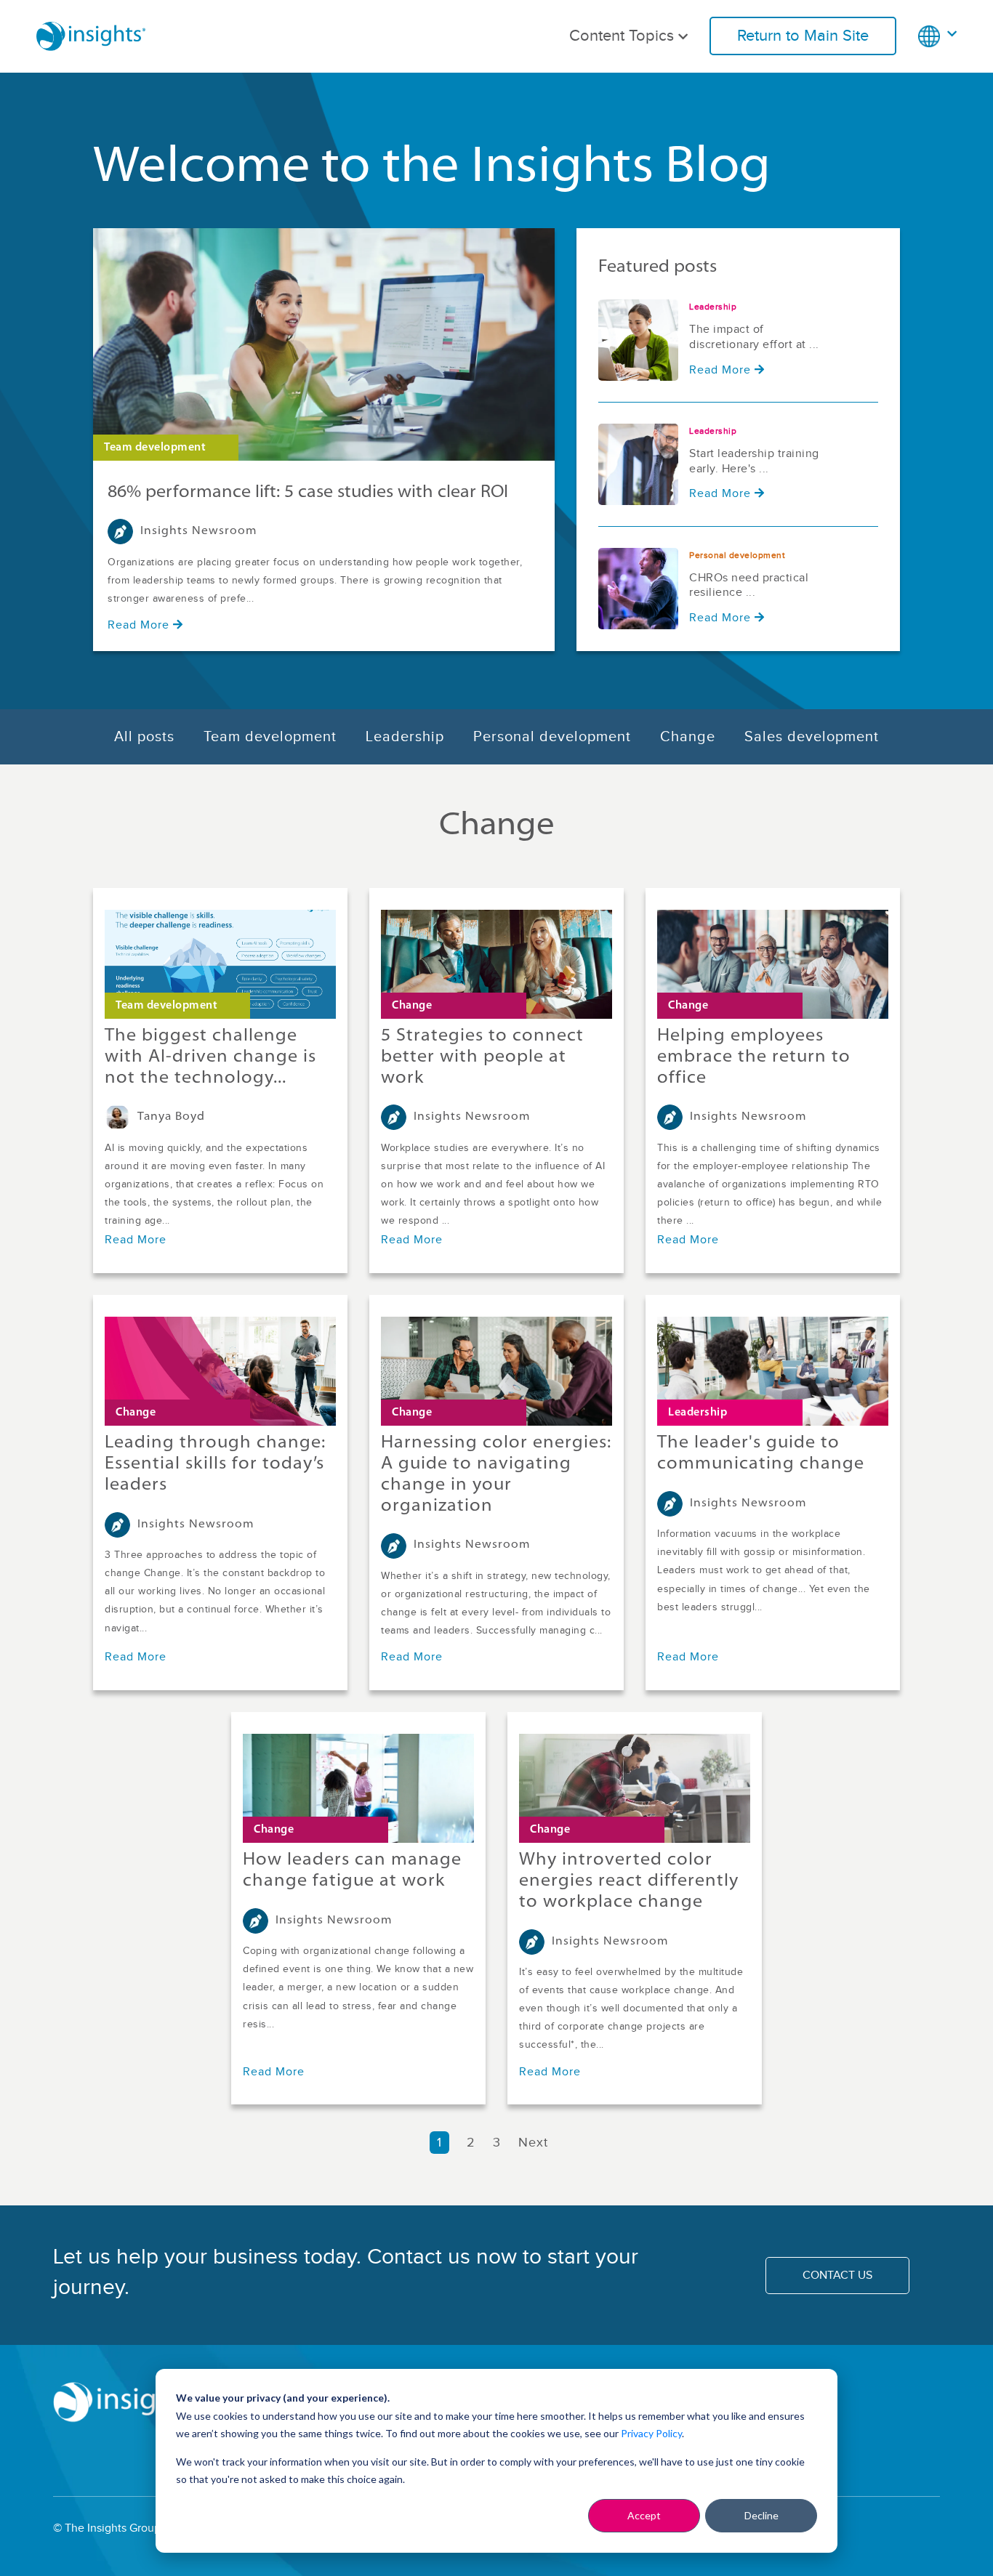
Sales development (812, 737)
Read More (138, 625)
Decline (761, 2515)
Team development (270, 737)
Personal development (552, 737)
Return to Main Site (803, 36)
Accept (644, 2515)
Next (535, 2143)
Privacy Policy (651, 2433)
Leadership (405, 737)
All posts (144, 737)
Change (688, 737)
